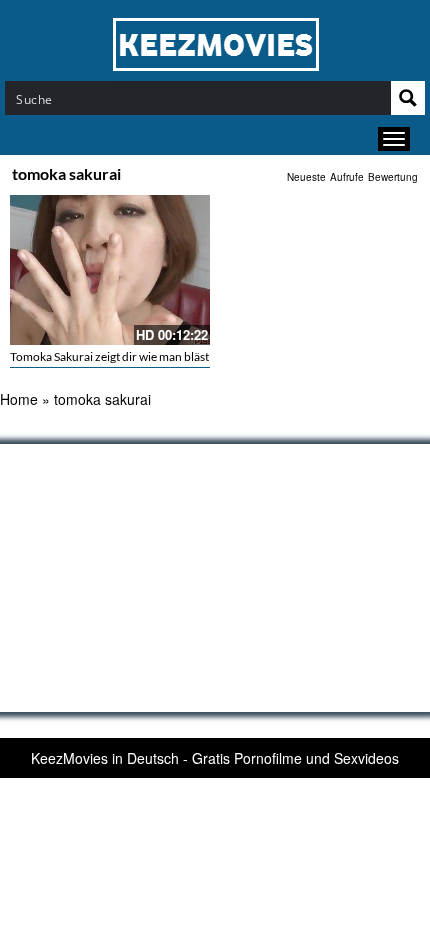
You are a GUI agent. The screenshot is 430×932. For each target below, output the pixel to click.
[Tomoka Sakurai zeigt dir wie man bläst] (110, 270)
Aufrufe (347, 177)
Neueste (306, 177)
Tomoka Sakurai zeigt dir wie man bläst (109, 356)
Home (19, 399)
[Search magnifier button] (408, 98)
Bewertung (393, 177)
